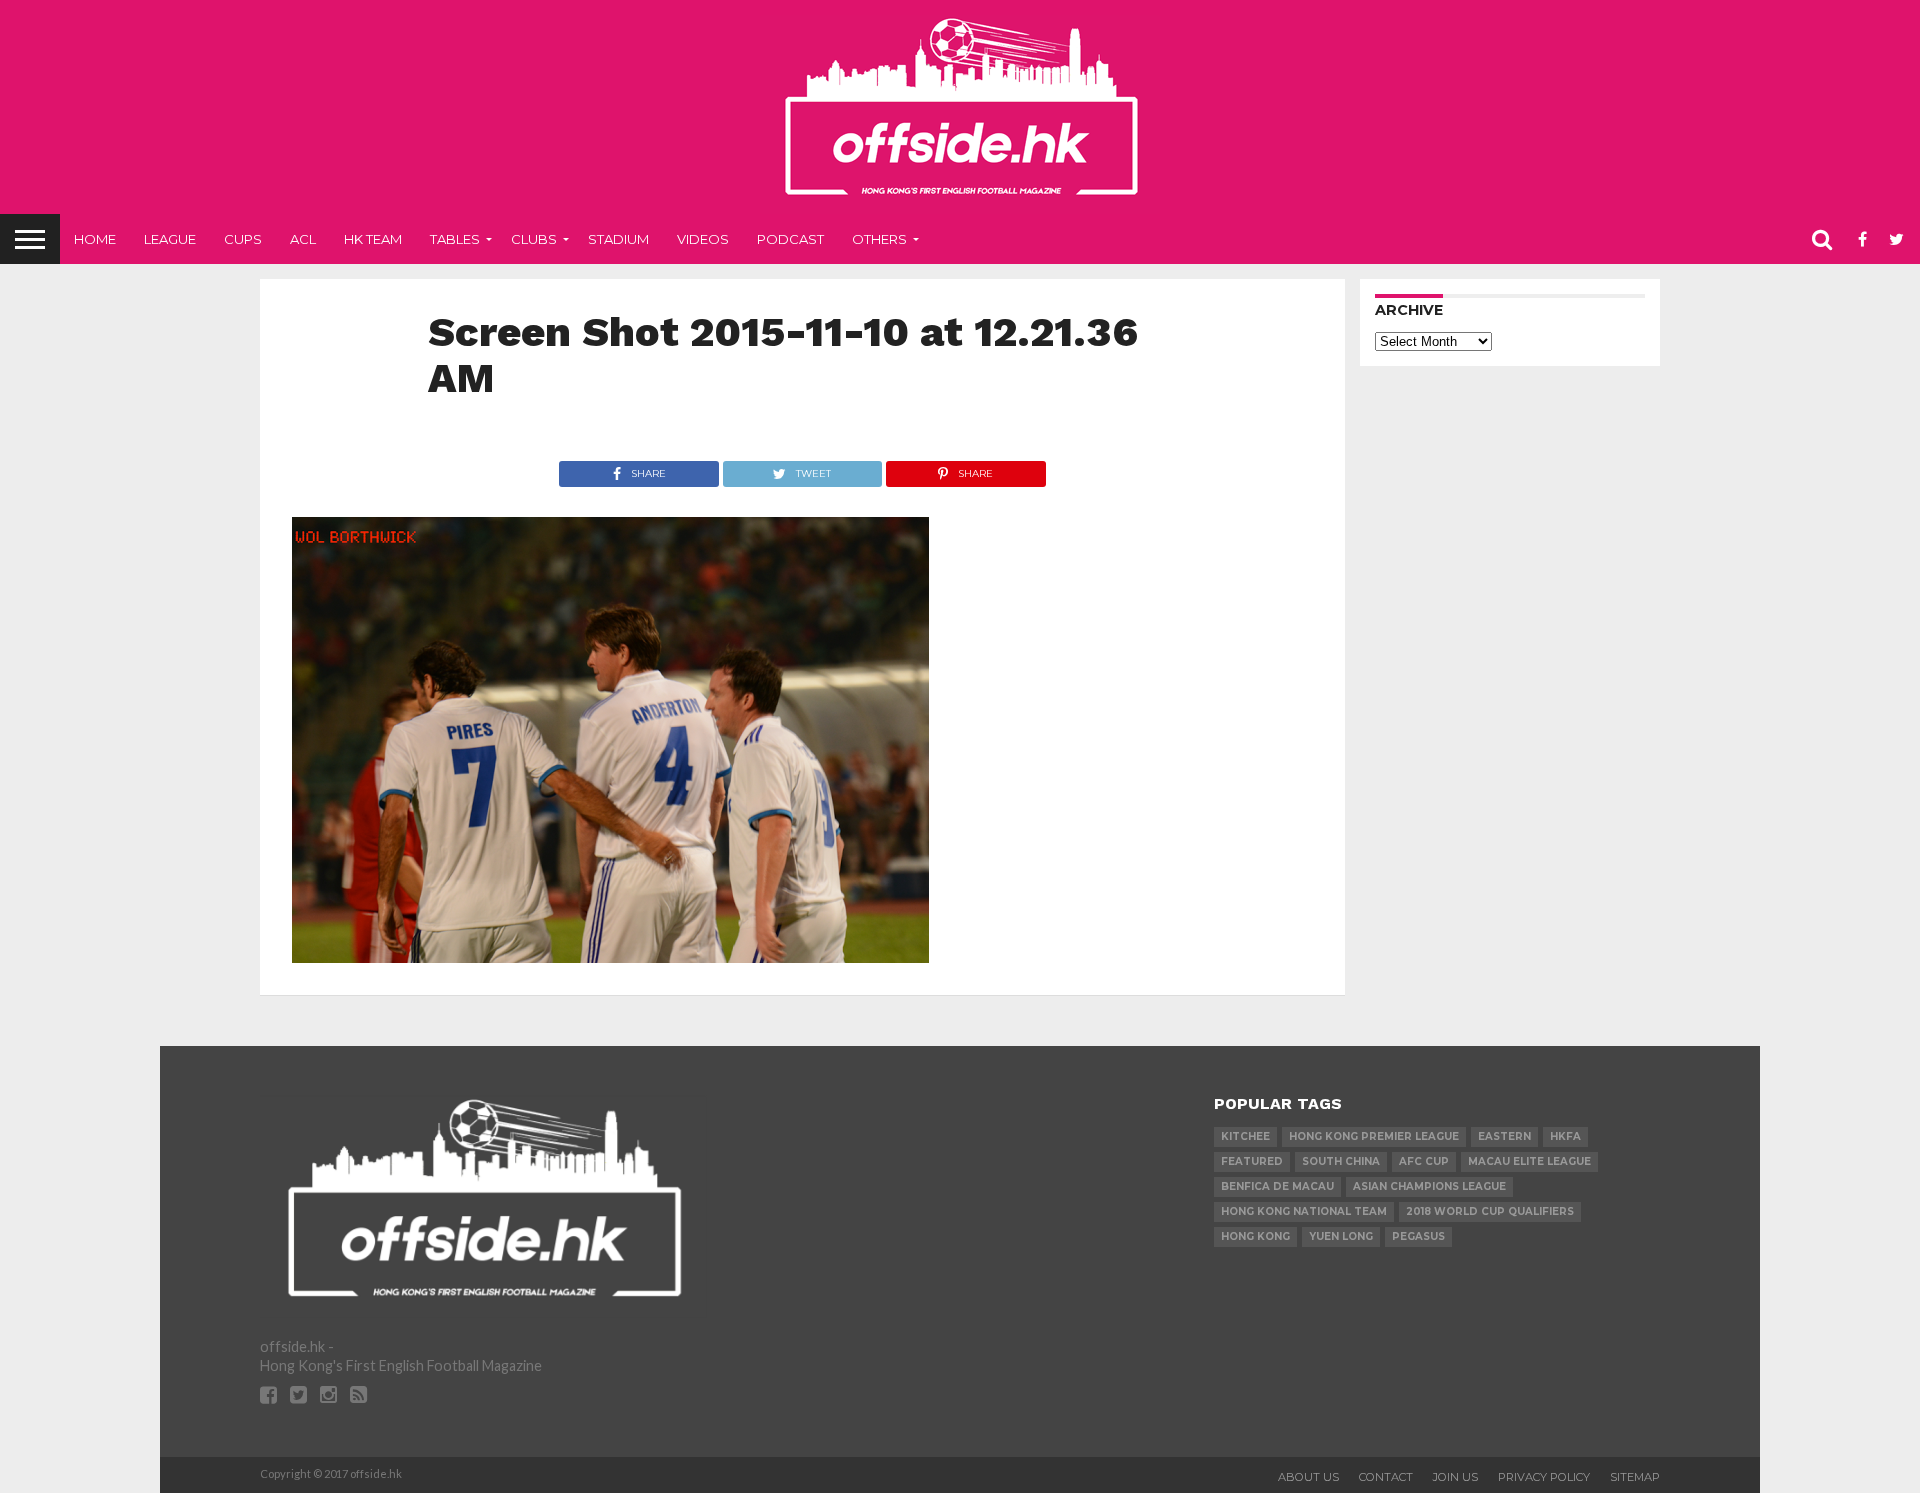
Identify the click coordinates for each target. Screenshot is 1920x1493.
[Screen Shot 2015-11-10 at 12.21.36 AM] (610, 956)
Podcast (790, 239)
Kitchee (1245, 1136)
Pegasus (1418, 1236)
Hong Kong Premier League (1374, 1136)
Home (95, 239)
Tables (455, 239)
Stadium (618, 239)
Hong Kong (1255, 1236)
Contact (1386, 1477)
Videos (703, 239)
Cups (243, 239)
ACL (303, 239)
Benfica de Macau (1277, 1186)
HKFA (1565, 1136)
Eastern (1504, 1136)
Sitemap (1635, 1477)
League (170, 239)
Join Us (1455, 1477)
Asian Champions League (1429, 1186)
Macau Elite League (1529, 1161)
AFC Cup (1424, 1161)
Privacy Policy (1544, 1477)
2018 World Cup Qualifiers (1490, 1211)
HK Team (373, 239)
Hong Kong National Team (1304, 1211)
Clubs (534, 239)
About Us (1308, 1477)
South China (1341, 1161)
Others (879, 239)
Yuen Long (1341, 1236)
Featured (1252, 1161)
